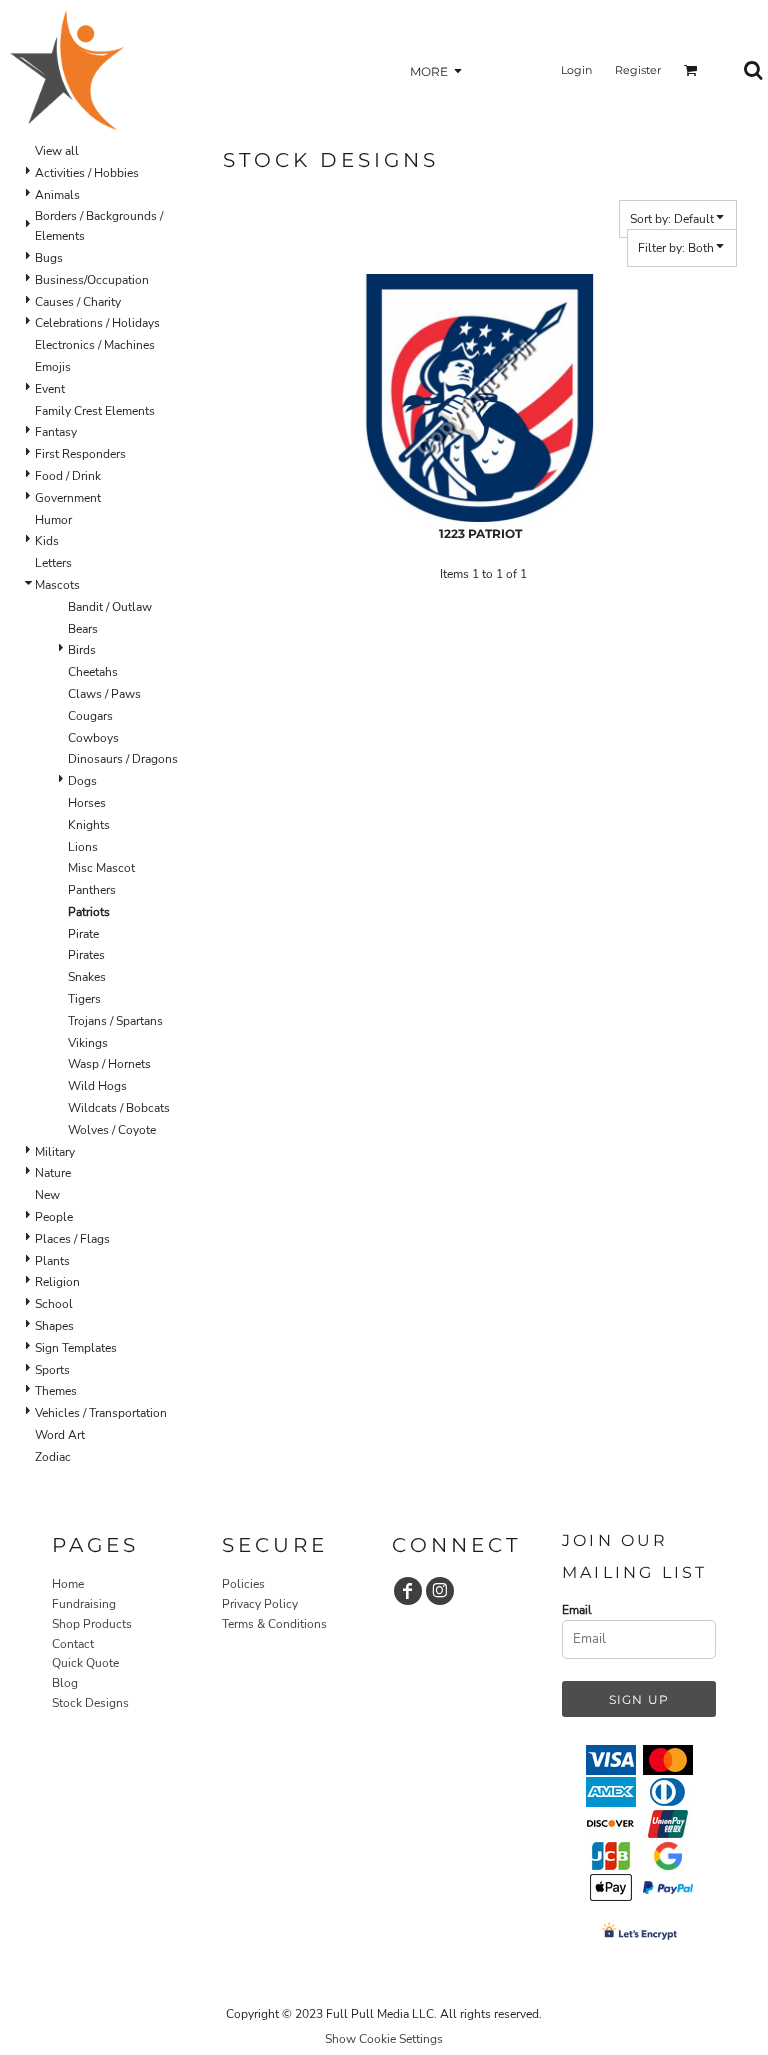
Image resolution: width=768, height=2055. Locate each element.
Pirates (86, 955)
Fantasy (56, 432)
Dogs (82, 781)
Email (577, 1610)
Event (50, 389)
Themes (56, 1391)
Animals (57, 195)
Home (68, 1584)
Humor (53, 520)
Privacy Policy (260, 1604)
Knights (89, 825)
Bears (83, 629)
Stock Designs (90, 1703)
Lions (83, 847)
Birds (82, 650)
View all (57, 151)
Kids (47, 541)
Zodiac (53, 1457)
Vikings (88, 1043)
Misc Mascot (101, 868)
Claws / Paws (104, 694)
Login (576, 70)
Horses (87, 803)
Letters (53, 563)
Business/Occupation (92, 280)
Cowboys (93, 738)
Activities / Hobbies (87, 173)
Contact (73, 1644)
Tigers (84, 999)
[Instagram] (440, 1591)
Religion (57, 1282)
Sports (52, 1370)
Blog (65, 1683)
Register (638, 70)
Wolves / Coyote (112, 1130)
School (54, 1304)
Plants (52, 1261)
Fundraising (84, 1604)
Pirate (83, 934)
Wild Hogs (97, 1086)
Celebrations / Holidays (97, 323)
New (47, 1195)
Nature (53, 1173)
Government (68, 498)
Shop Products (92, 1624)
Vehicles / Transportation (101, 1413)
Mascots (57, 585)
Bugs (49, 258)
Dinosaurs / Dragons (123, 759)
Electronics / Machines (95, 345)
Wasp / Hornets (109, 1064)
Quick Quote (85, 1663)
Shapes (54, 1326)
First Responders (80, 454)
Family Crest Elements (95, 411)
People (54, 1217)
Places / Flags (72, 1239)
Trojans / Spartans (115, 1021)
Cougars (90, 716)
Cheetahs (93, 672)
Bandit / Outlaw (110, 607)
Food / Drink (68, 476)
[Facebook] (408, 1591)
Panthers (92, 890)
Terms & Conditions (274, 1624)
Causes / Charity (78, 302)
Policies (243, 1584)
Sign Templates (76, 1348)
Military (55, 1152)
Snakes (87, 977)
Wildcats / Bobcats (119, 1108)
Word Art (60, 1435)
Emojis (53, 367)
